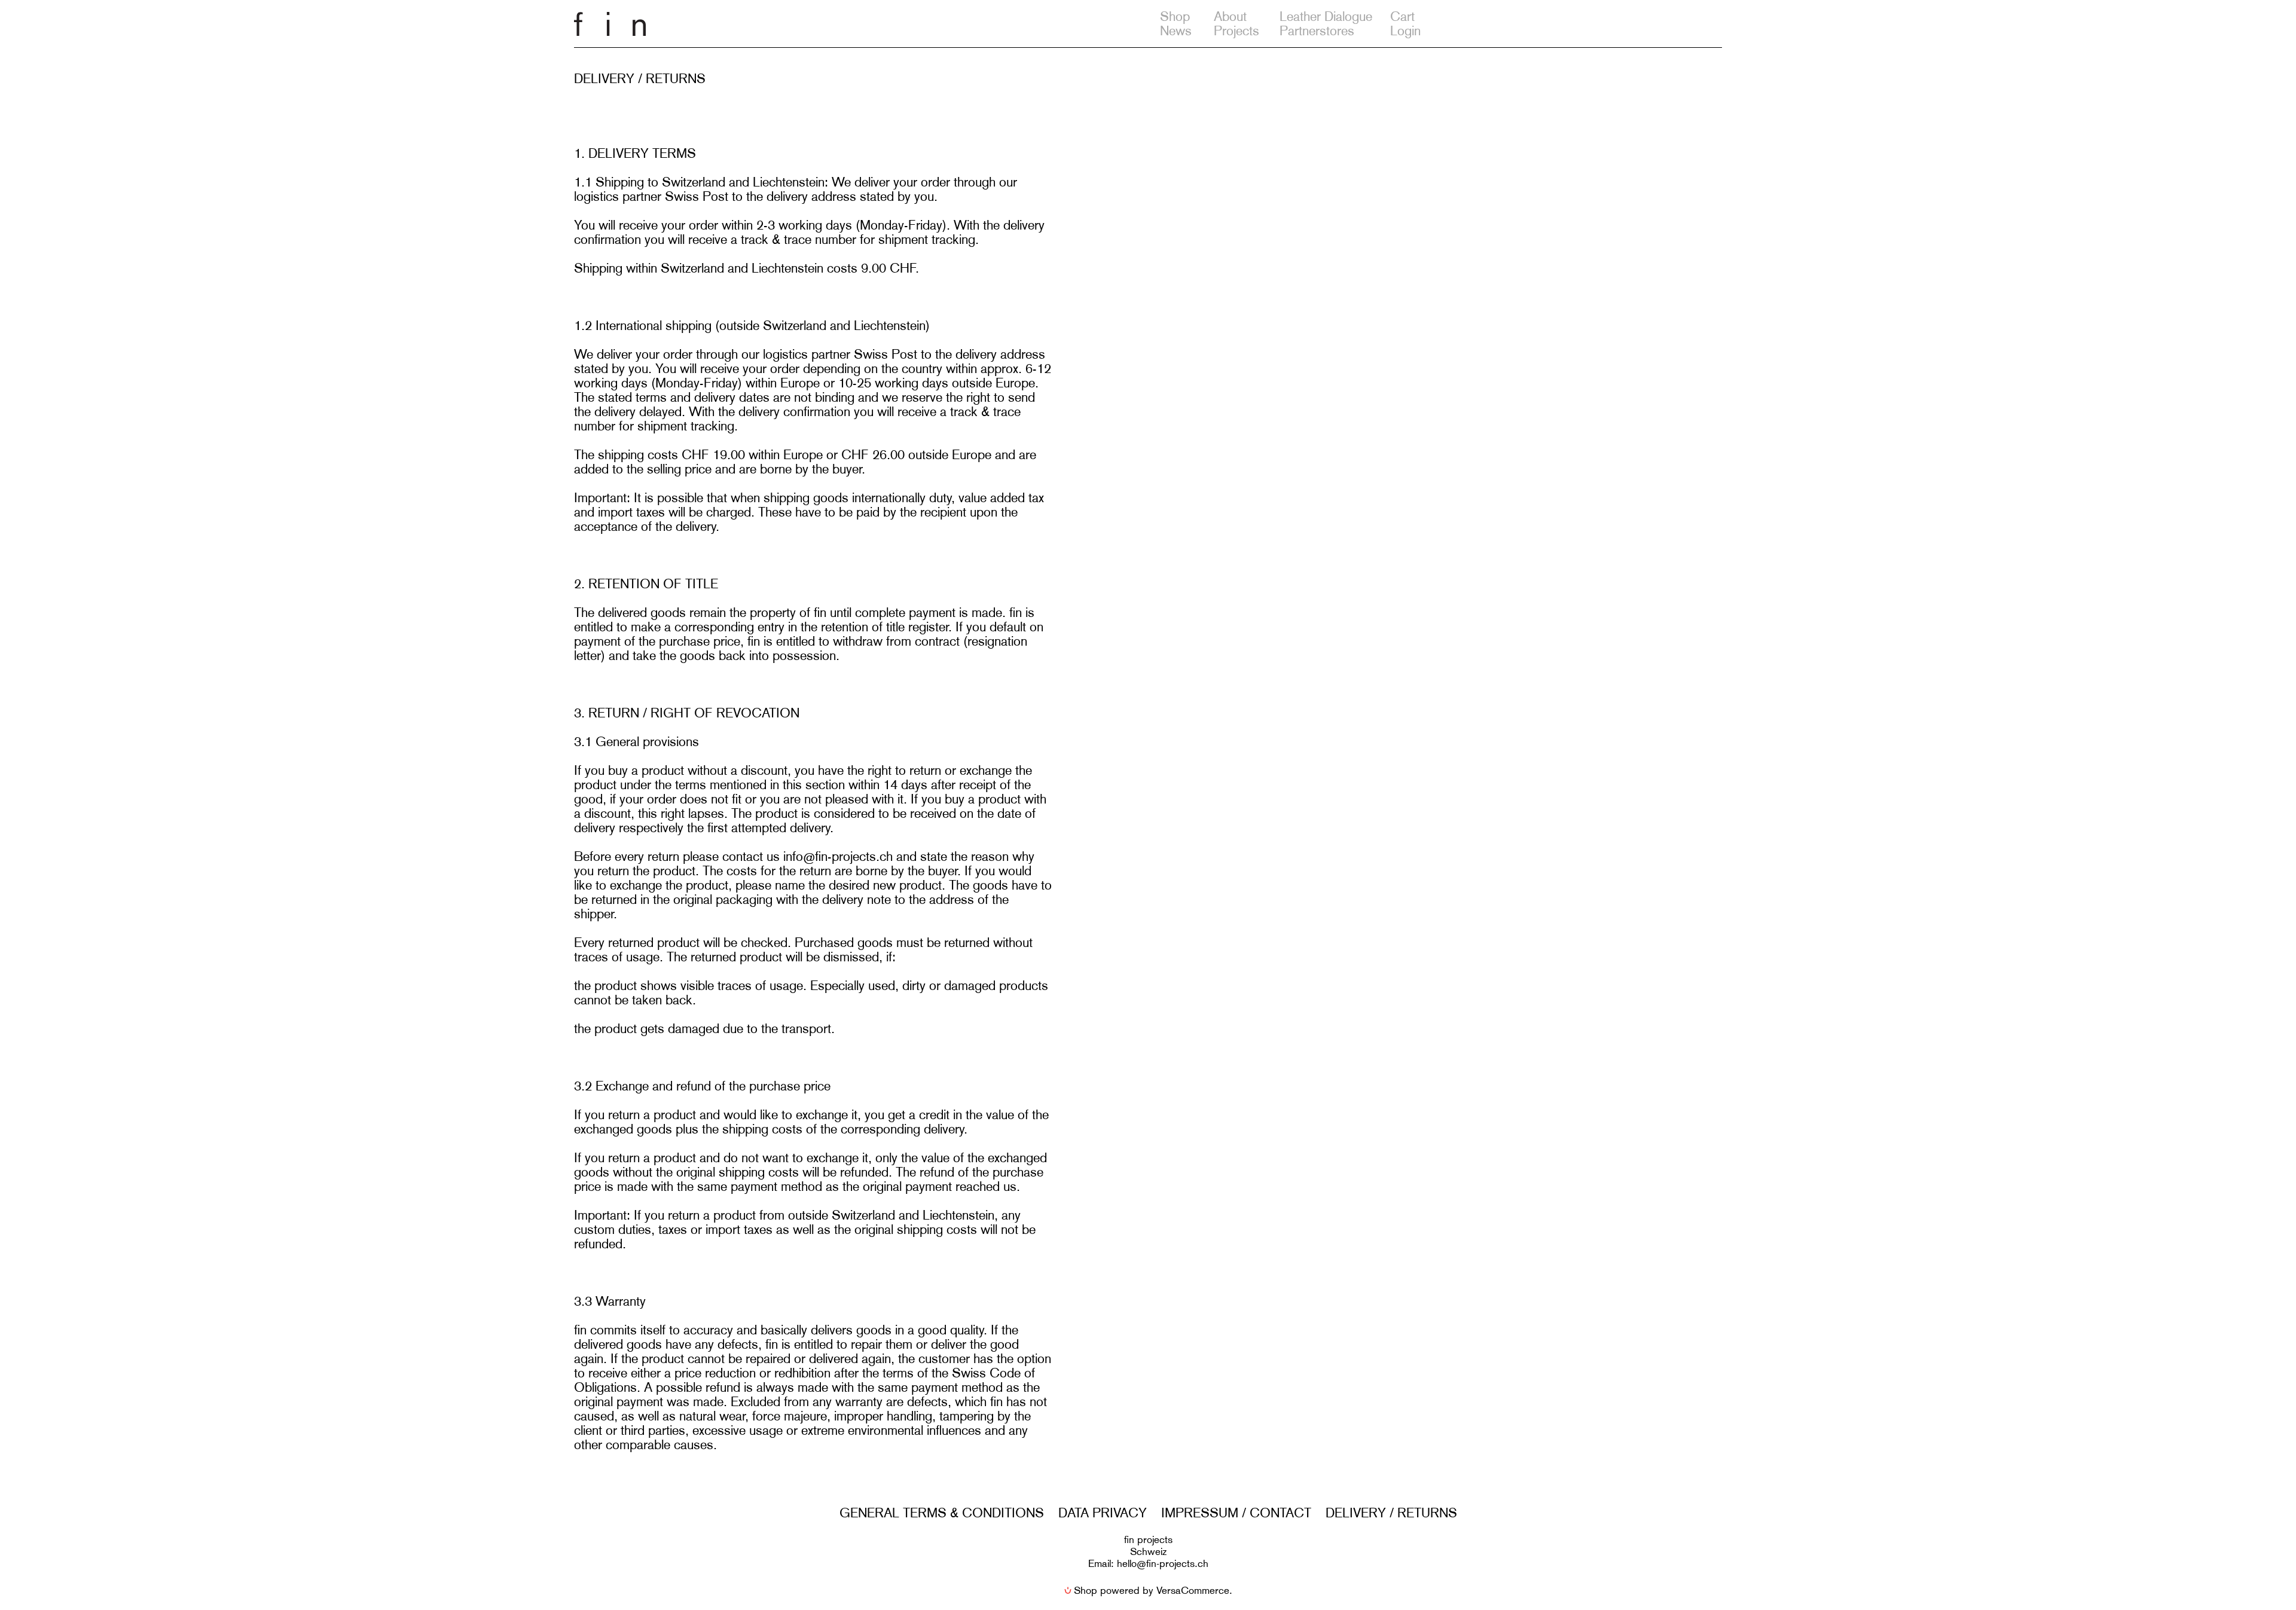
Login (1405, 31)
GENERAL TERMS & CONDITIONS (942, 1513)
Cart (1402, 16)
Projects (1236, 31)
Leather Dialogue (1326, 16)
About (1230, 16)
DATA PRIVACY (1103, 1513)
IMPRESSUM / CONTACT (1236, 1513)
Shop (1175, 16)
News (1176, 31)
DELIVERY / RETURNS (1391, 1513)
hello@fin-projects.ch (1163, 1563)
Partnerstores (1317, 31)
